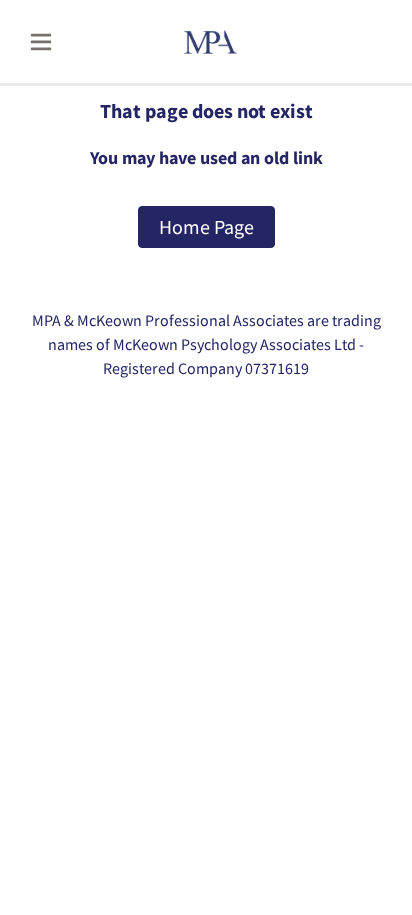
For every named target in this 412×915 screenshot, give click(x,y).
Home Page (206, 226)
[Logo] (235, 42)
